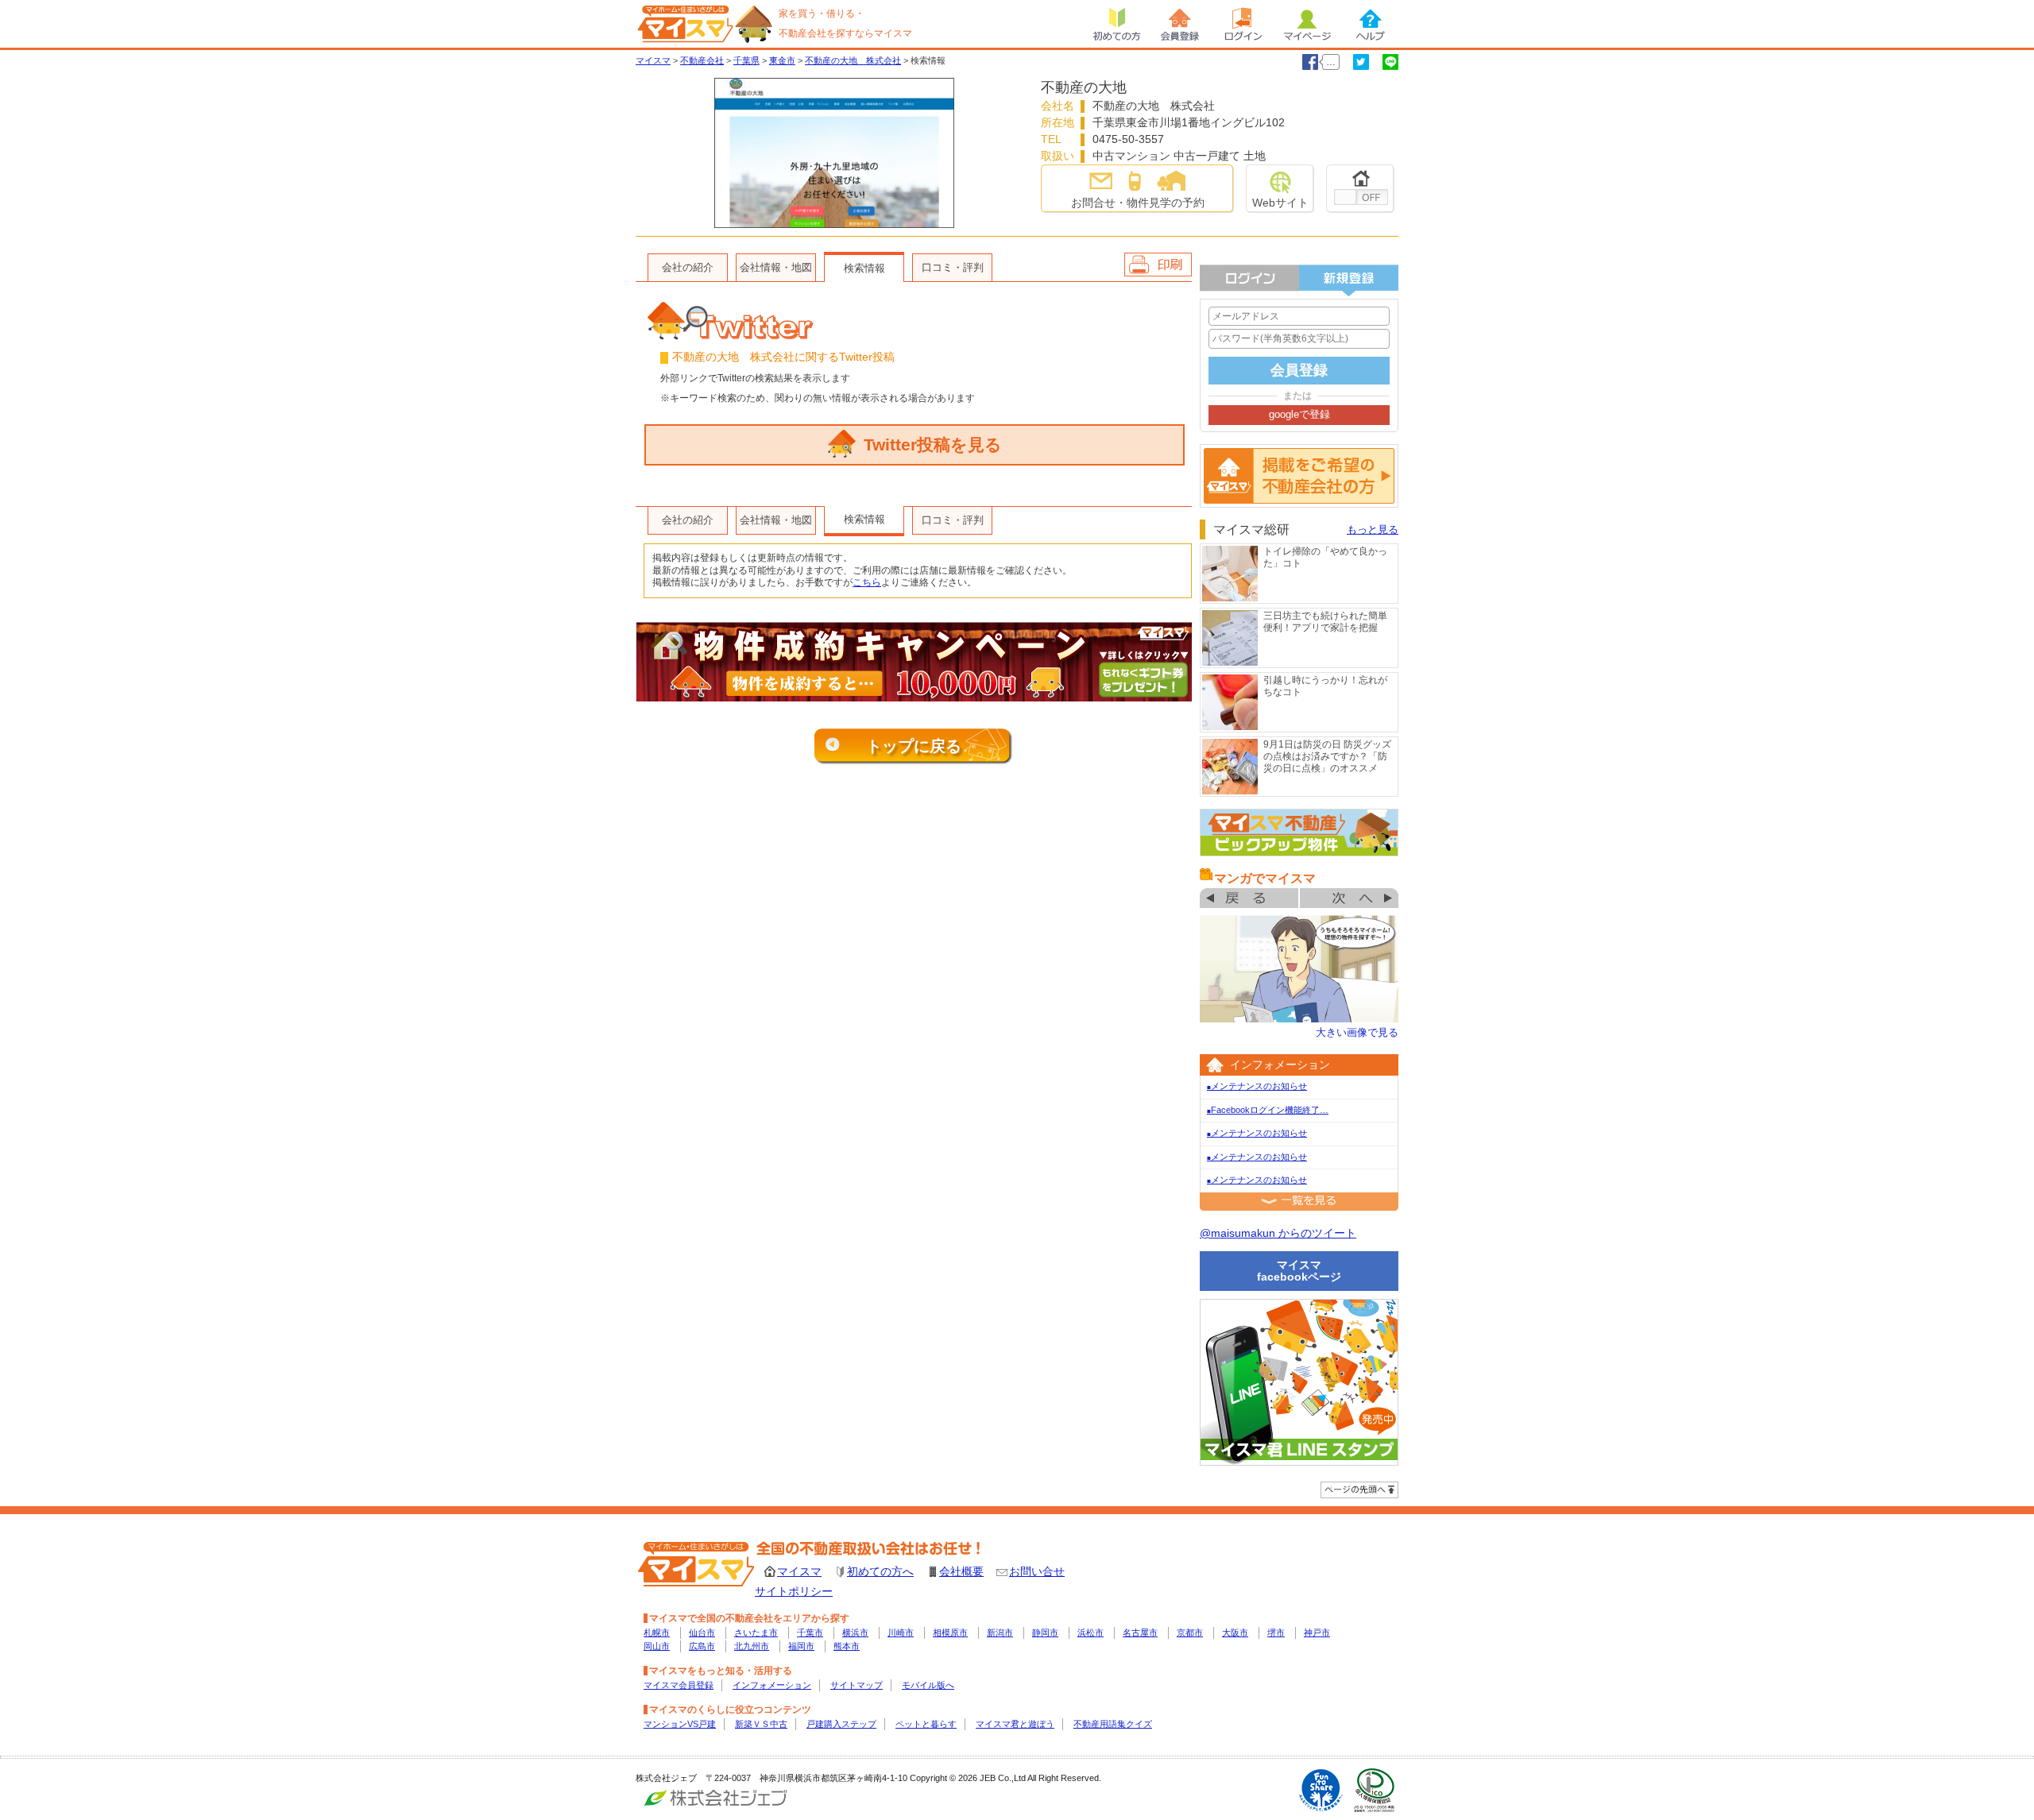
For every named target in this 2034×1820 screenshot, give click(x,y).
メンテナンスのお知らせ (1257, 1086)
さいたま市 (756, 1633)
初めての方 (1116, 24)
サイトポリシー (794, 1591)
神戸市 (1317, 1633)
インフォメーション (772, 1685)
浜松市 (1090, 1633)
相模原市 (950, 1633)
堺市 (1276, 1633)
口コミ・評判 (953, 267)
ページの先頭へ (1359, 1490)
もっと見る (1373, 529)
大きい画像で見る (1357, 1032)
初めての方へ (880, 1571)
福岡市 (801, 1646)
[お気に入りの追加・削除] (1360, 189)
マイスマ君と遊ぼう (1015, 1724)
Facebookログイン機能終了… (1268, 1110)
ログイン (1243, 24)
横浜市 (855, 1633)
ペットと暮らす (926, 1724)
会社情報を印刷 (1158, 265)
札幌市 (657, 1633)
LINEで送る (1390, 62)
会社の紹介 (688, 267)
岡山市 (657, 1646)
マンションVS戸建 (680, 1724)
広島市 (702, 1646)
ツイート (1361, 62)
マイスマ (799, 1571)
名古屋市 (1140, 1633)
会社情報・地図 (776, 267)
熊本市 (847, 1646)
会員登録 (1180, 24)
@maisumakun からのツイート (1278, 1233)
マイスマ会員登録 (679, 1685)
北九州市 (752, 1646)
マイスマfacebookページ (1299, 1271)
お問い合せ (1037, 1571)
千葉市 (810, 1633)
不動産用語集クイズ (1113, 1724)
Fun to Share (1321, 1790)
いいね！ (1310, 62)
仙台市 (702, 1633)
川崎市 (901, 1633)
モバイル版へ (928, 1685)
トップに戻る (914, 746)
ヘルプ (1371, 24)
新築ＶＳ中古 (761, 1724)
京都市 (1190, 1633)
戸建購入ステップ (841, 1724)
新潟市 (1000, 1633)
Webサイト (1280, 203)
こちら (867, 582)
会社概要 (961, 1571)
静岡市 (1045, 1633)
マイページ (1307, 24)
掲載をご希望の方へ (1299, 476)
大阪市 (1235, 1633)
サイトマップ (857, 1685)
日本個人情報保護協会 (1375, 1790)
